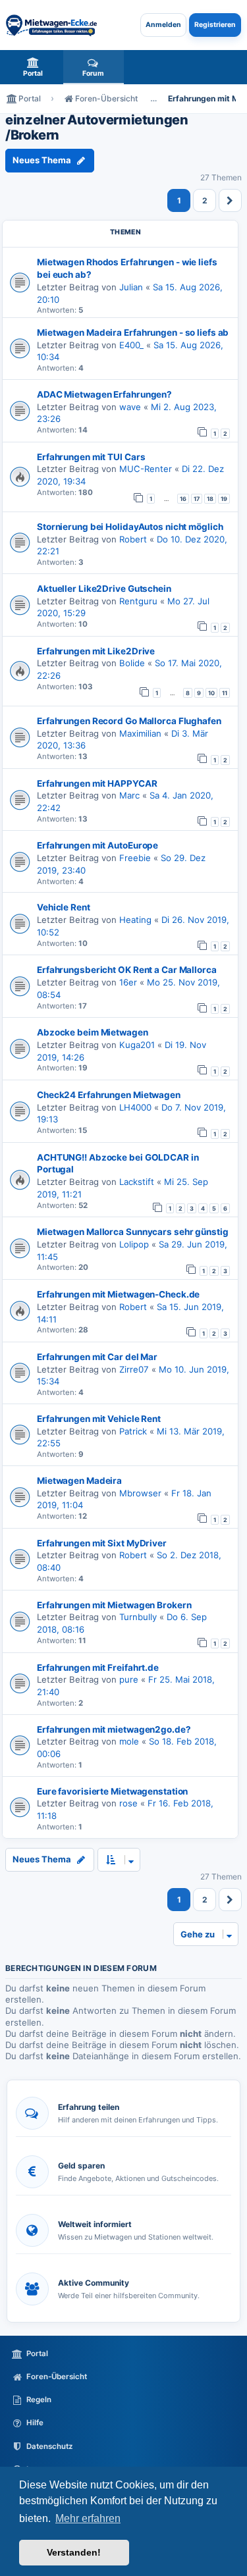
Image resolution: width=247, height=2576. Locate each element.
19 (224, 499)
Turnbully (138, 1617)
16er (128, 982)
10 (211, 693)
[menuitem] (33, 67)
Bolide (132, 663)
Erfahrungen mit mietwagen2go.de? (114, 1729)
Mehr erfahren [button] (88, 2518)
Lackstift (137, 1182)
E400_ (131, 345)
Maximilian (140, 733)
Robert (133, 539)
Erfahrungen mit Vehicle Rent (99, 1419)
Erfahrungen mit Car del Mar (97, 1357)
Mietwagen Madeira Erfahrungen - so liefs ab (133, 332)
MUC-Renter (146, 469)
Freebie (135, 858)
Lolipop (134, 1244)
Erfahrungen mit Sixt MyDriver (102, 1543)
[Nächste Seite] (230, 200)
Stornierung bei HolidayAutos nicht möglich (130, 527)
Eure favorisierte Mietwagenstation (112, 1791)
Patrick (133, 1431)
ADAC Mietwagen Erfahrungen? (104, 394)
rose (128, 1803)
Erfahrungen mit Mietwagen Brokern (114, 1605)
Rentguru (138, 601)
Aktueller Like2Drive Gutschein (104, 589)
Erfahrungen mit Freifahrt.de (98, 1668)
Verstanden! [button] (74, 2552)
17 (197, 499)
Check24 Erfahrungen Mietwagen (109, 1095)
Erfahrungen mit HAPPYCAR (97, 783)
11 (225, 693)
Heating (135, 920)
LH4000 (135, 1107)
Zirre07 (134, 1369)
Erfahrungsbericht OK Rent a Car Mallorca (127, 970)
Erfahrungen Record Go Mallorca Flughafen (129, 721)
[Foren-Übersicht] (51, 25)
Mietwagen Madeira (79, 1481)
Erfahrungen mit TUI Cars (91, 457)
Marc (129, 795)
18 (210, 499)
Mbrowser (140, 1493)
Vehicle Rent (64, 907)
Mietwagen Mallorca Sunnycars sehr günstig (133, 1232)
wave (130, 407)
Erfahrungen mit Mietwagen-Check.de (118, 1294)
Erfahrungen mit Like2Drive (96, 651)
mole (129, 1741)
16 (183, 499)
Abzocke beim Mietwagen (93, 1032)
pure (129, 1679)
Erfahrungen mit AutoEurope (97, 845)
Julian (131, 287)
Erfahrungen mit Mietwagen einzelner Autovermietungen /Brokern (97, 120)
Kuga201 (137, 1045)
